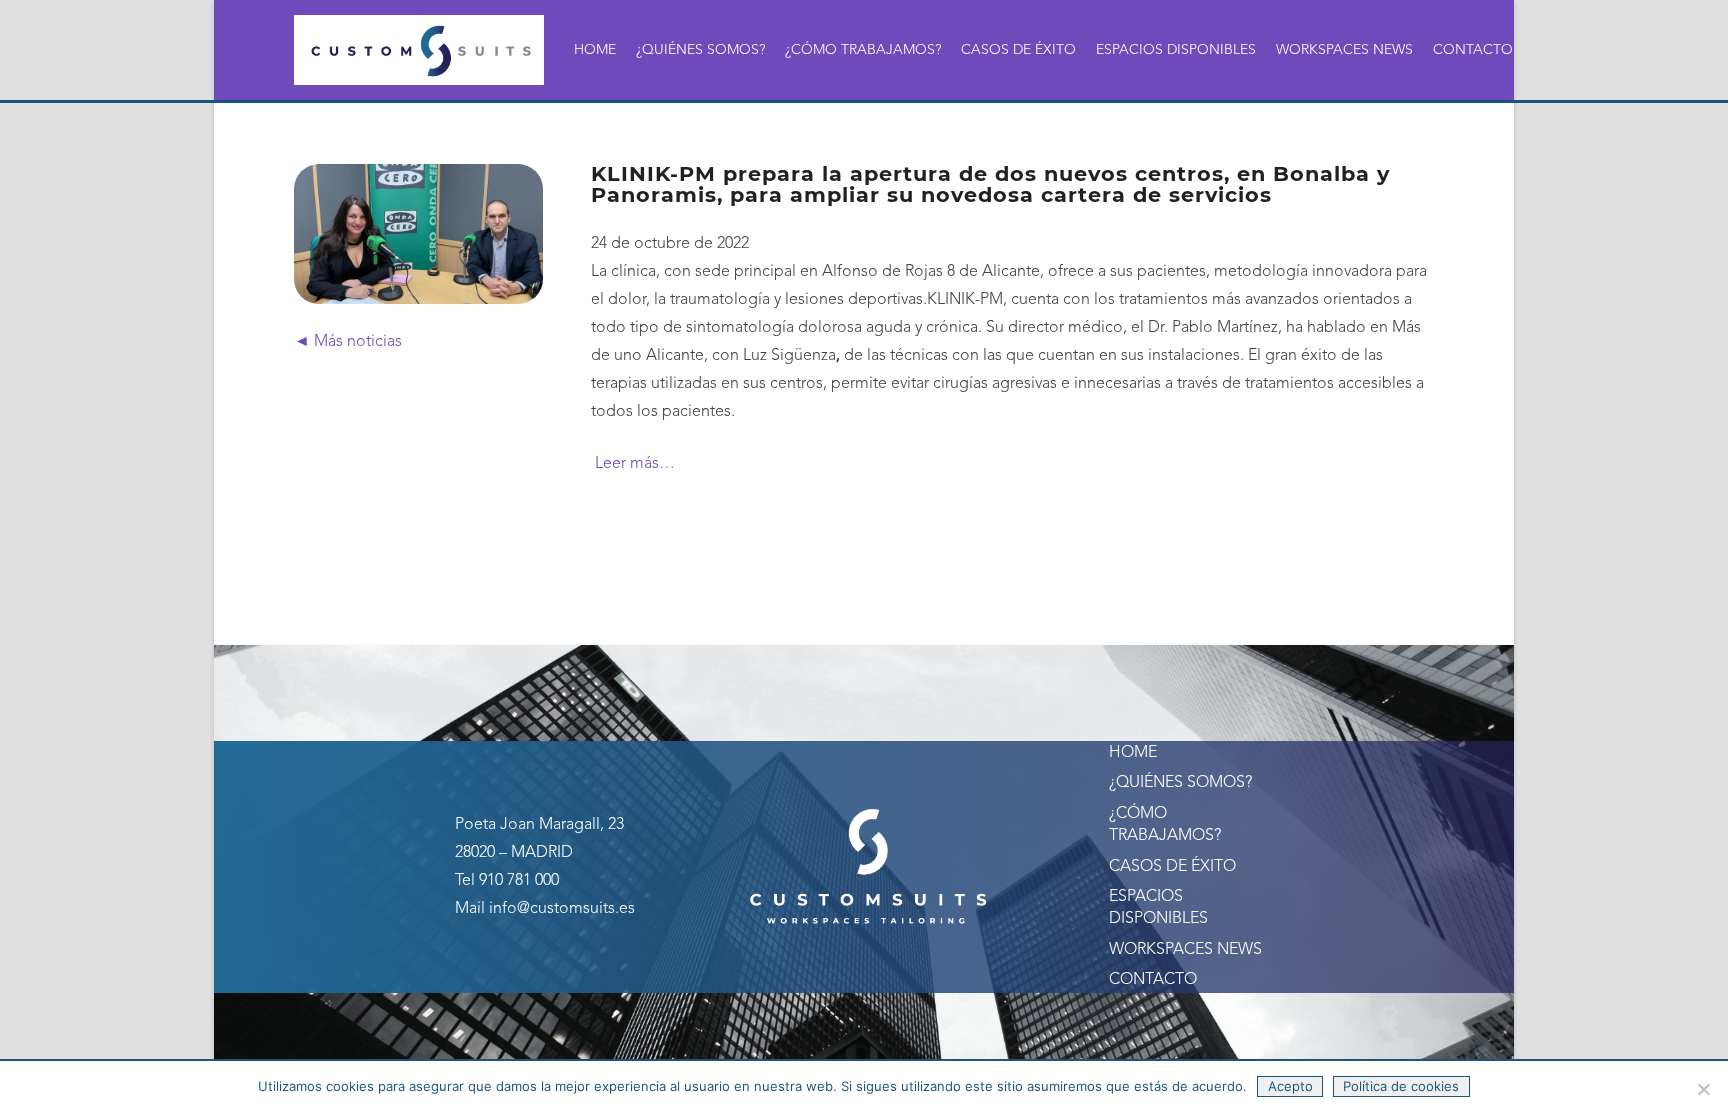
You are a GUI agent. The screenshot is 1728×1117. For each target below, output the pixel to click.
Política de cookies (1401, 1086)
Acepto (1290, 1086)
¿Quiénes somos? (1180, 783)
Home (1133, 753)
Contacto (1153, 980)
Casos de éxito (1172, 867)
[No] (1703, 1089)
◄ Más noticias (348, 342)
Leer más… (633, 464)
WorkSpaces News (1185, 950)
